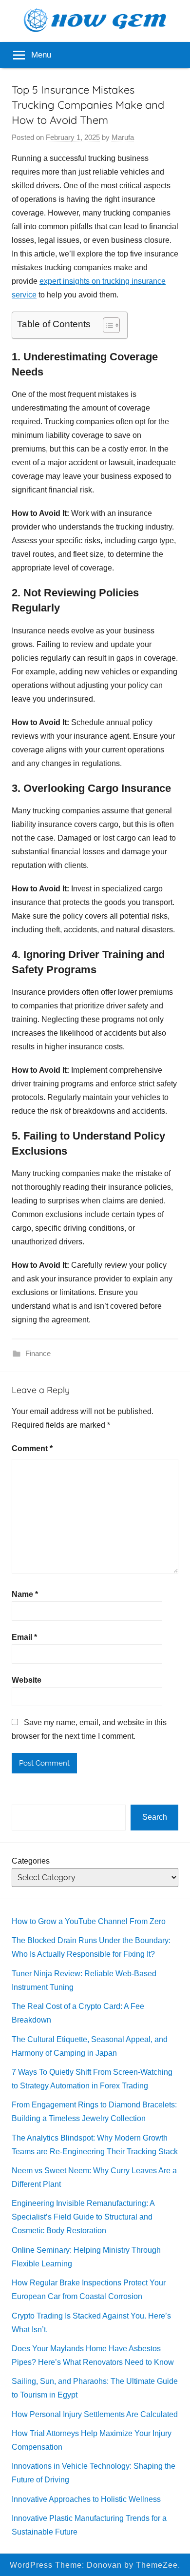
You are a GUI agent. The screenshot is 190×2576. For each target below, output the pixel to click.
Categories (31, 1861)
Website (27, 1680)
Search (155, 1817)
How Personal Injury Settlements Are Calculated (95, 2414)
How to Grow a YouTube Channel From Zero (89, 1921)
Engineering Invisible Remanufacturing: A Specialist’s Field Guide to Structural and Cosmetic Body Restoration (83, 2217)
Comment (32, 1448)
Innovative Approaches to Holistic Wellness (86, 2499)
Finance (38, 1353)
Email (24, 1637)
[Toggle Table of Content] (106, 325)
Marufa (123, 137)
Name (25, 1594)
